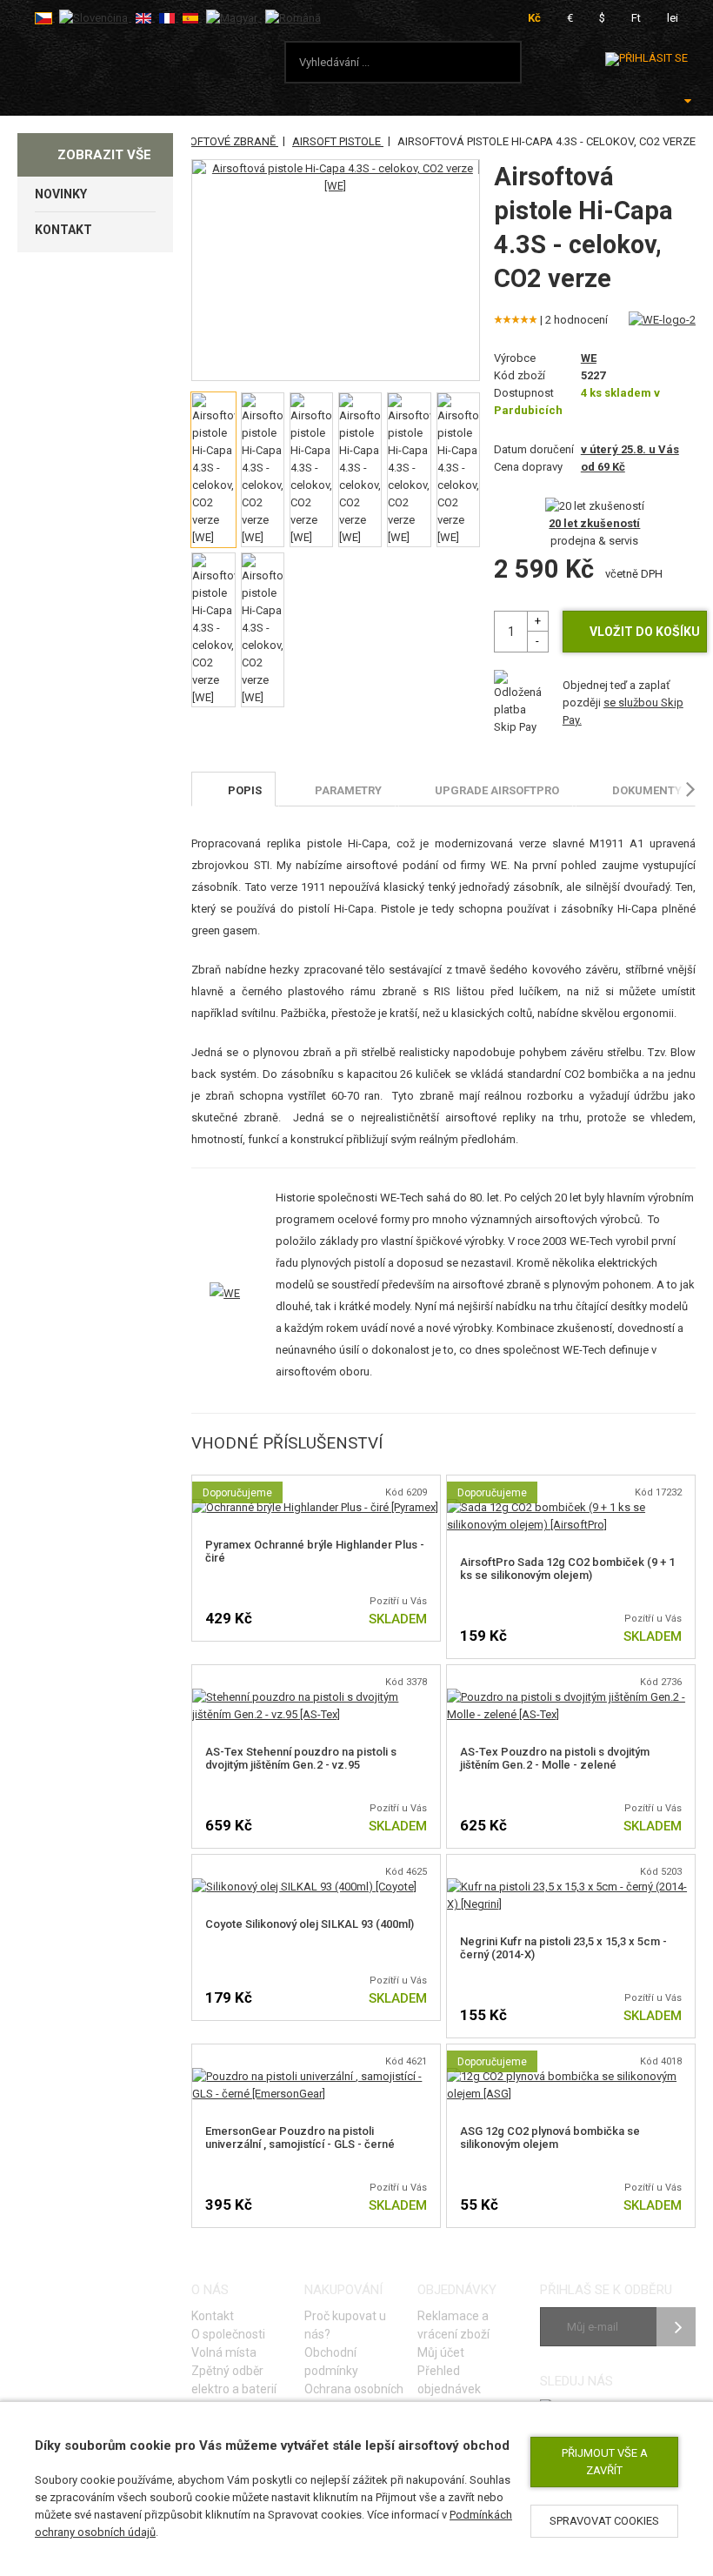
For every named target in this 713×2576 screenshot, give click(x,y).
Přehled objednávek (449, 2380)
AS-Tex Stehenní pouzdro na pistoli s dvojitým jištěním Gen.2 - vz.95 (301, 1758)
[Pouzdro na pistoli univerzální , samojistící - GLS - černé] (316, 2076)
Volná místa (224, 2352)
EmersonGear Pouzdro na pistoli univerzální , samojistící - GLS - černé (300, 2138)
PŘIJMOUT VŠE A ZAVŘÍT (605, 2462)
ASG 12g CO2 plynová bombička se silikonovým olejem (550, 2138)
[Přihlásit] (646, 59)
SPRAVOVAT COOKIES (604, 2521)
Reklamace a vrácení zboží (453, 2325)
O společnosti (228, 2334)
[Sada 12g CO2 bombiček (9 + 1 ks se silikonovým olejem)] (571, 1507)
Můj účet (441, 2352)
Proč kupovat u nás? (345, 2325)
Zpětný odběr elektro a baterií (234, 2380)
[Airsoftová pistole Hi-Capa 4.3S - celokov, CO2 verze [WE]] (335, 177)
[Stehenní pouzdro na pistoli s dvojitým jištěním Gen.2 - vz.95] (316, 1697)
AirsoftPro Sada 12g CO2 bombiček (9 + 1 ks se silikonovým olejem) (567, 1569)
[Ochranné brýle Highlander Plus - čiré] (315, 1507)
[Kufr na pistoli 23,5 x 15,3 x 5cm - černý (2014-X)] (571, 1887)
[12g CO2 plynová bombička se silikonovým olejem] (571, 2076)
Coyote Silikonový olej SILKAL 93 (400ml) (310, 1924)
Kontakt (213, 2316)
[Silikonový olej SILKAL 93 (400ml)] (304, 1887)
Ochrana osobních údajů (354, 2398)
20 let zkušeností (594, 523)
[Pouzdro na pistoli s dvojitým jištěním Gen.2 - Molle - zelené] (571, 1697)
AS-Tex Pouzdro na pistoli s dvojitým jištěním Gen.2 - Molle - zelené (555, 1758)
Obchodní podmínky (331, 2362)
